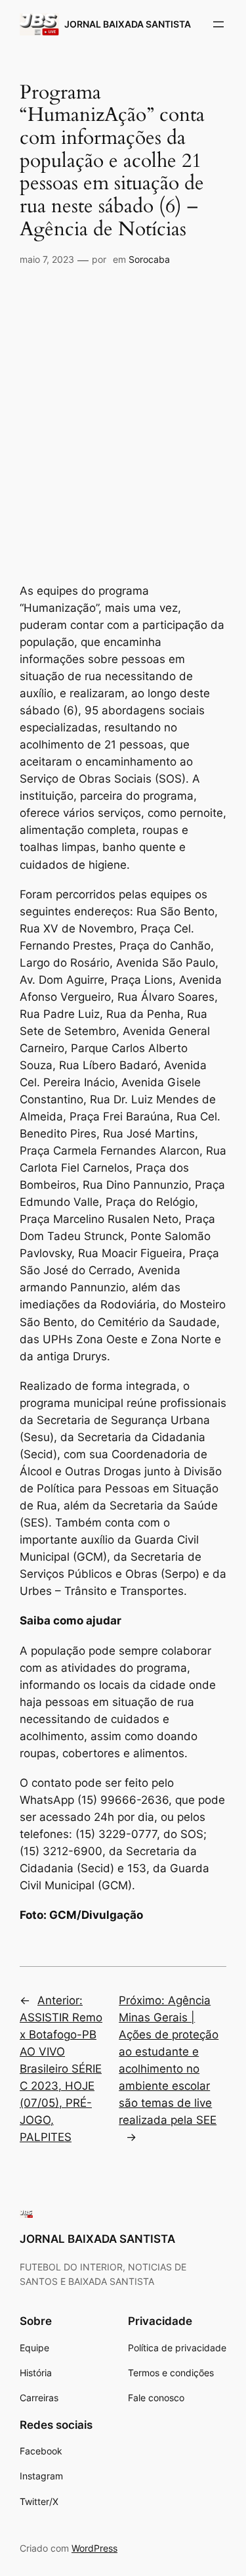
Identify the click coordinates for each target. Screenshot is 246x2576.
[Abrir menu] (218, 24)
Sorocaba (149, 259)
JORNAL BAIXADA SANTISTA (128, 24)
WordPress (94, 2548)
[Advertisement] (123, 404)
